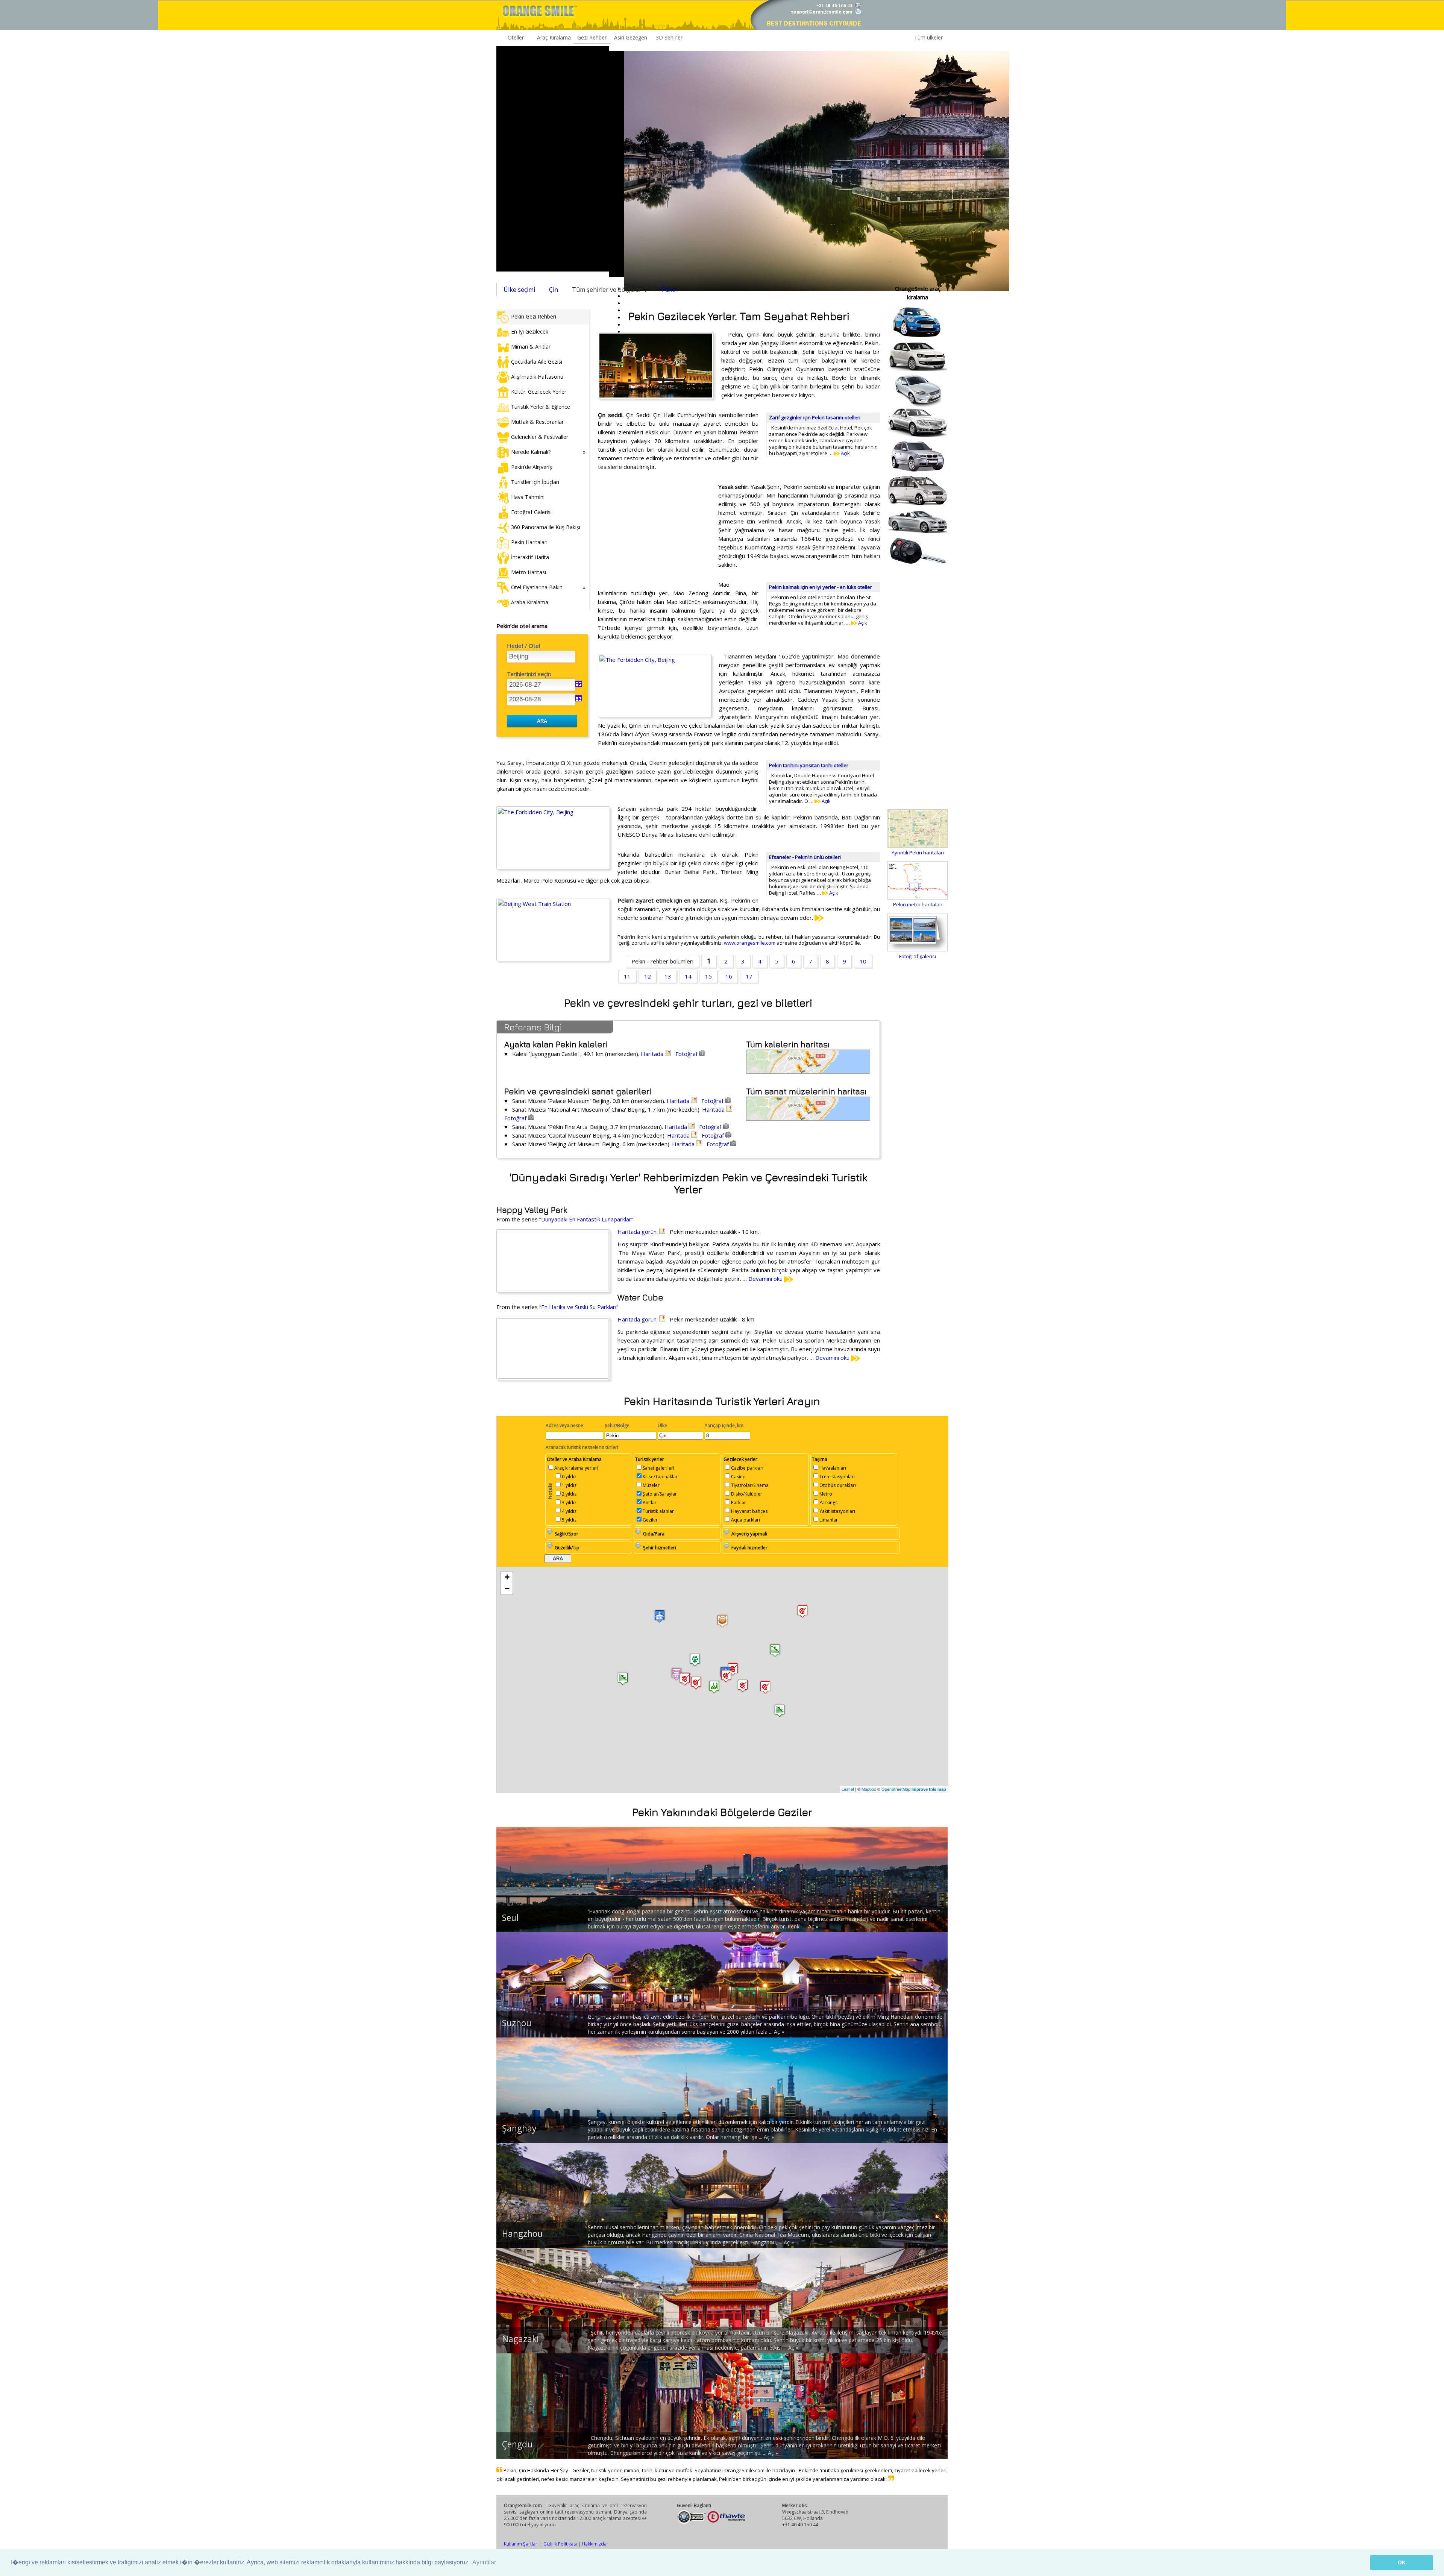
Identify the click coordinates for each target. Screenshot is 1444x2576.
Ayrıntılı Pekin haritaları (918, 853)
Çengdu (517, 2444)
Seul (510, 1918)
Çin (554, 290)
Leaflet (848, 1789)
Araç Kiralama (554, 37)
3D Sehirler (669, 37)
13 (668, 976)
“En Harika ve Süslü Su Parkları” (579, 1307)
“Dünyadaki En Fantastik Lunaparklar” (586, 1219)
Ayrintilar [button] (484, 2562)
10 (863, 961)
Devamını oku (766, 1279)
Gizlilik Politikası (560, 2544)
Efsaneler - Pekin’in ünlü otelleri (805, 857)
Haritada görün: (638, 1232)
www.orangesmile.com (750, 943)
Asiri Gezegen (631, 37)
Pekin (670, 290)
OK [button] (1402, 2562)
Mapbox (869, 1789)
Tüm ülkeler (928, 37)
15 (708, 976)
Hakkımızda (594, 2544)
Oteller (516, 37)
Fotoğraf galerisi (918, 956)
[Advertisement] (553, 159)
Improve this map (929, 1789)
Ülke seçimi (519, 290)
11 (627, 976)
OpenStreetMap (896, 1789)
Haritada (653, 1054)
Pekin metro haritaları (918, 904)
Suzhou (517, 2023)
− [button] (507, 1589)
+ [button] (507, 1577)
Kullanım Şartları (521, 2544)
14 (688, 976)
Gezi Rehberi (592, 37)
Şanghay (519, 2128)
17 (749, 976)
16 (729, 976)
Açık (845, 453)
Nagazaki (520, 2339)
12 (648, 976)
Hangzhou (522, 2233)
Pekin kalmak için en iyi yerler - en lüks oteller (821, 587)
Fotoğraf (687, 1054)
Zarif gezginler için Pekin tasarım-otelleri (815, 417)
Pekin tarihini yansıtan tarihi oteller (809, 765)
